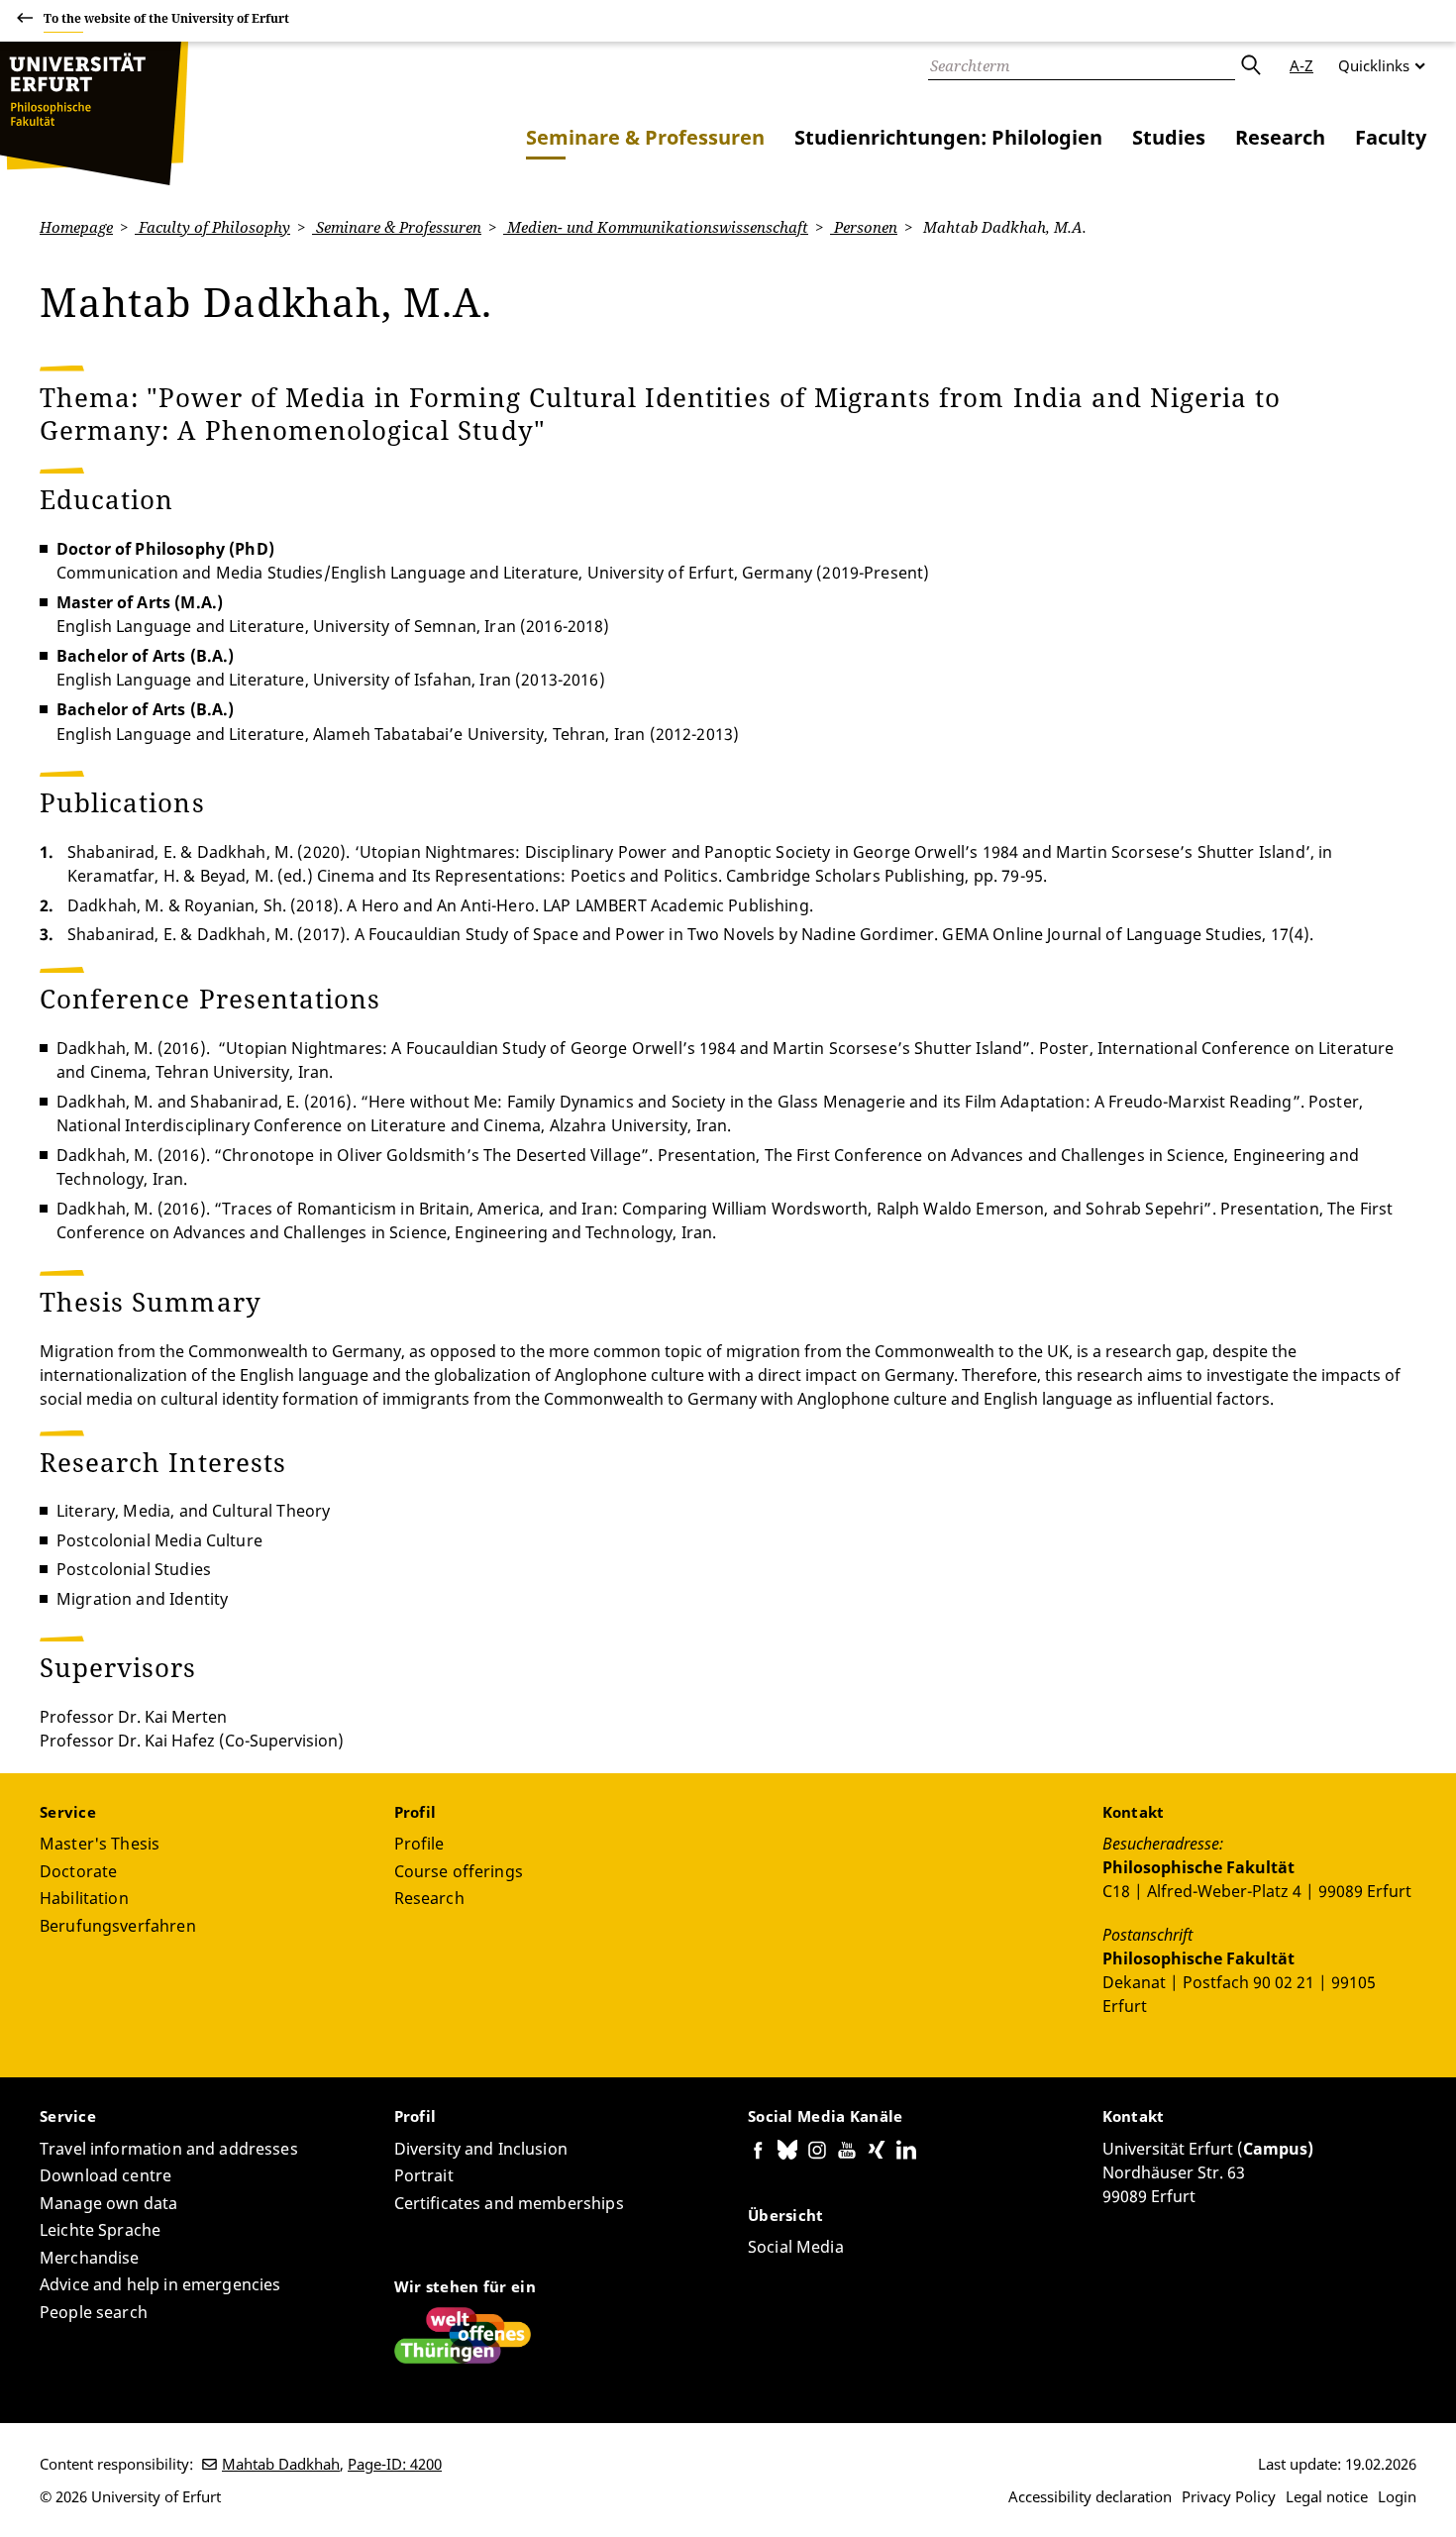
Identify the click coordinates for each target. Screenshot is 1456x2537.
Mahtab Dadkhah (281, 2464)
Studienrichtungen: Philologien (948, 137)
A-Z (1301, 65)
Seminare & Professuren (645, 137)
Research (1280, 137)
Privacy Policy (1229, 2496)
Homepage (76, 227)
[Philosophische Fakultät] (94, 113)
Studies (1169, 137)
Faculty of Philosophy (212, 227)
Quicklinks (1374, 65)
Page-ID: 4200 (395, 2464)
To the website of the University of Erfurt (166, 18)
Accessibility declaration (1090, 2496)
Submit (1250, 65)
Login (1397, 2496)
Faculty (1391, 137)
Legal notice (1327, 2496)
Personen (864, 227)
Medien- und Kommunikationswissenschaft (656, 227)
